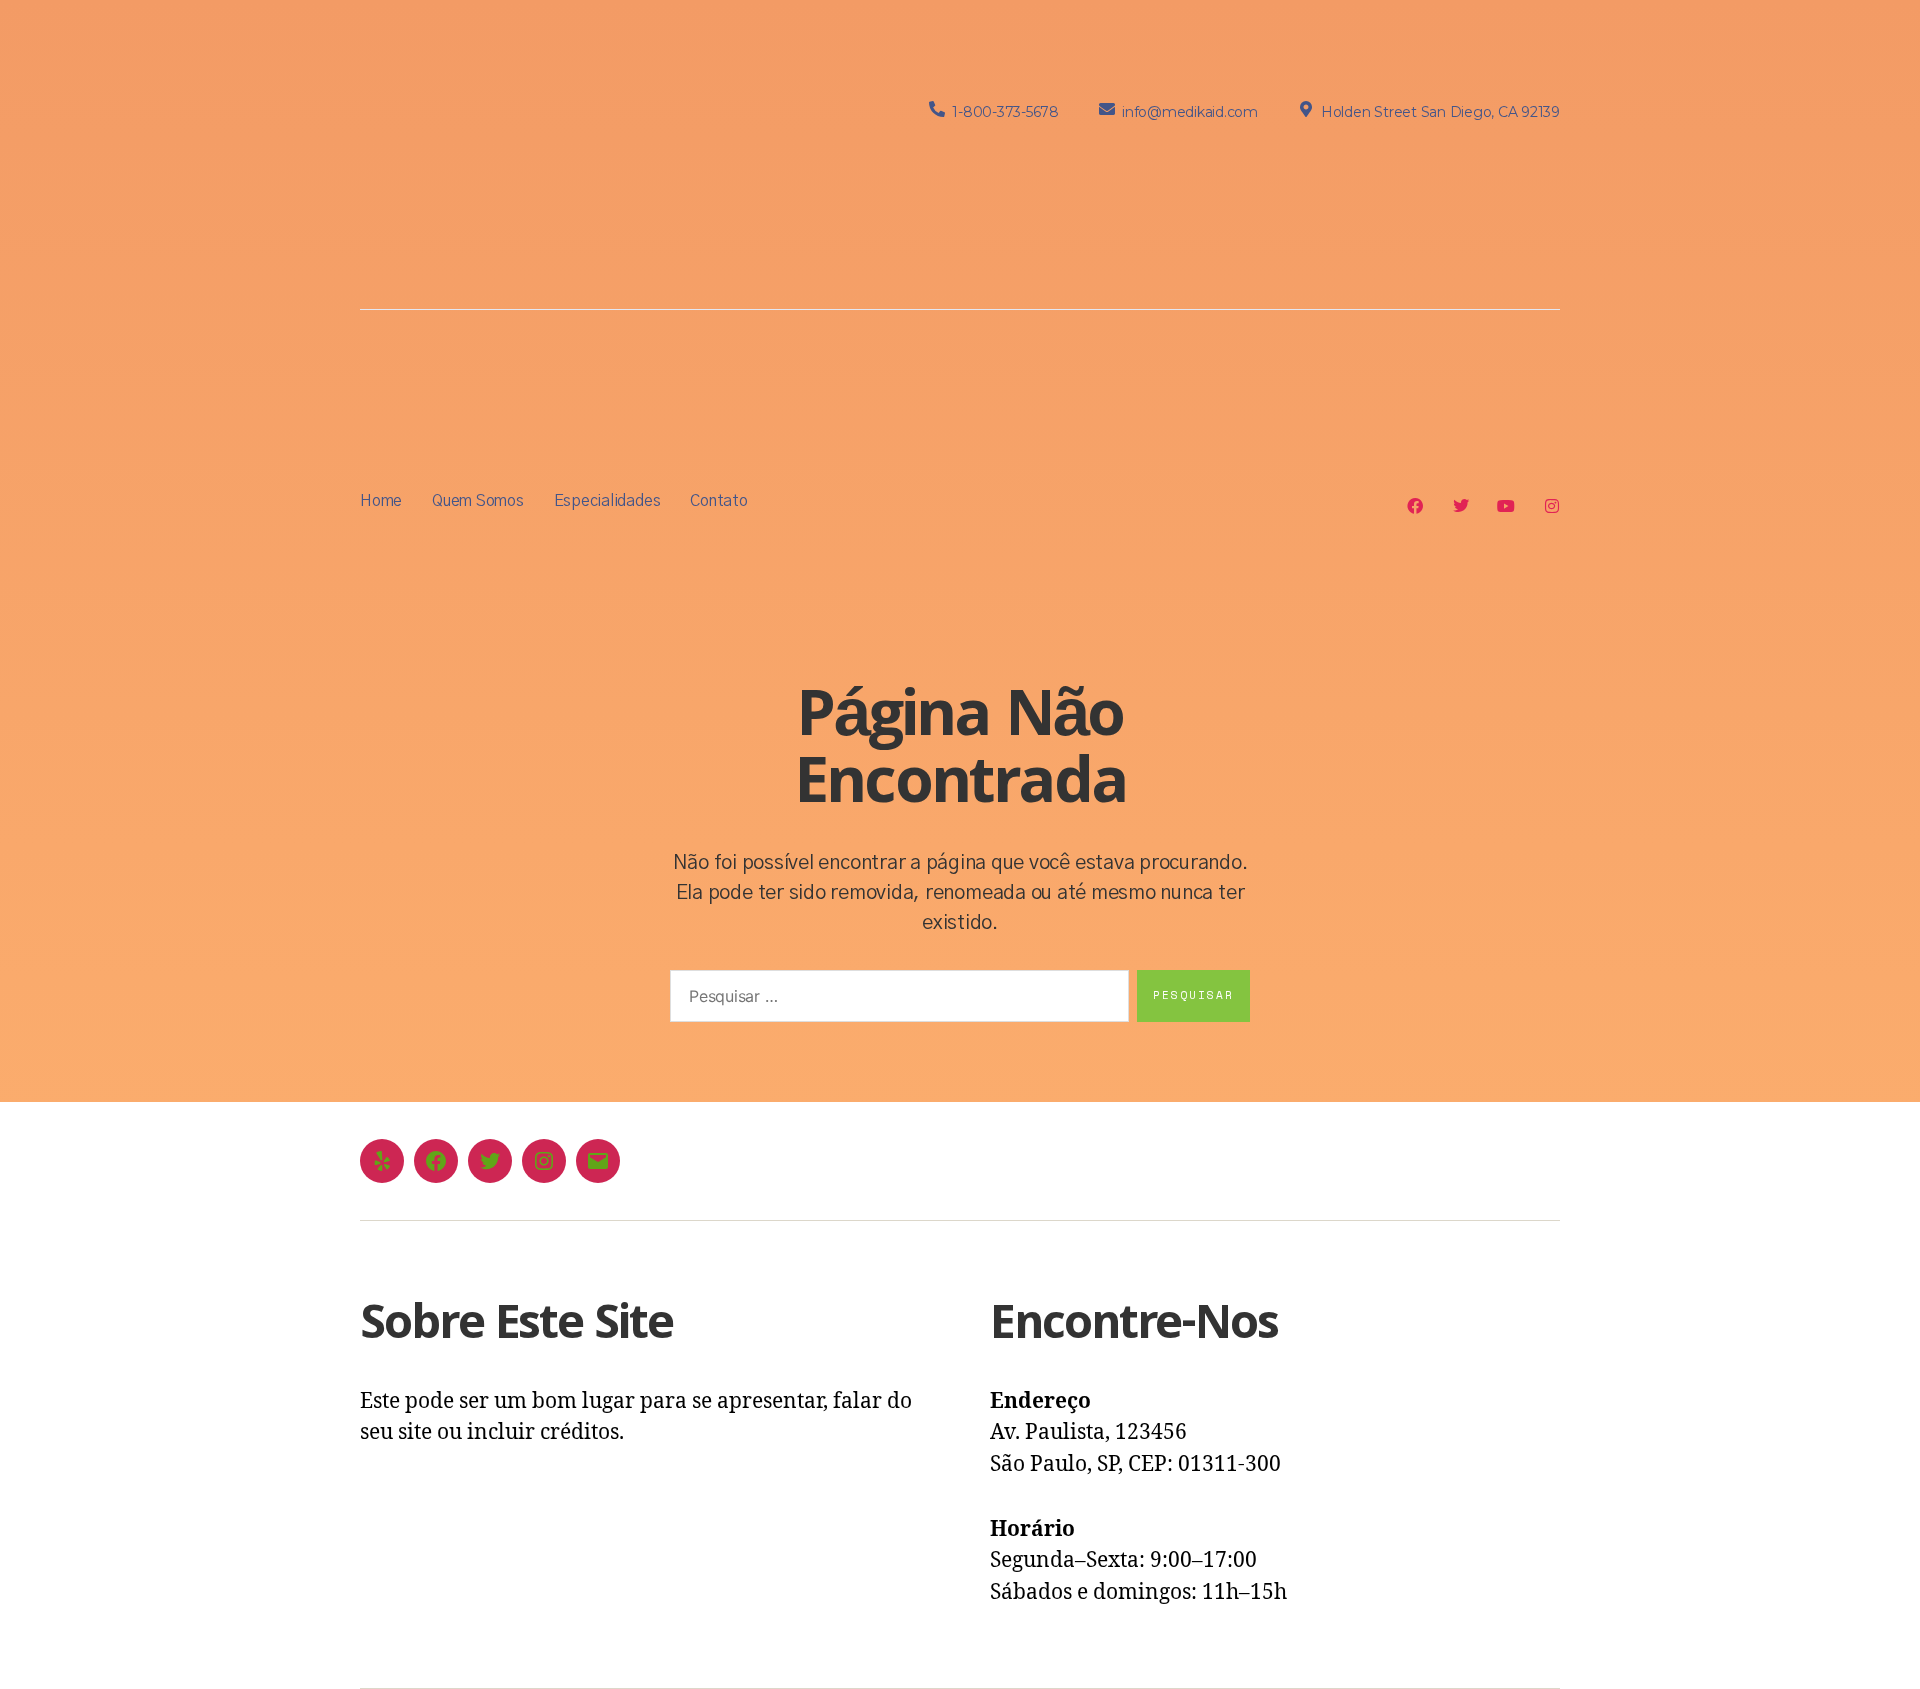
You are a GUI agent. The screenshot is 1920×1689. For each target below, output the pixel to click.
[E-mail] (598, 1161)
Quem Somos (478, 501)
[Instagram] (544, 1161)
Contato (718, 501)
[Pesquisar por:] (895, 1000)
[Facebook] (436, 1161)
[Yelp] (382, 1161)
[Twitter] (490, 1161)
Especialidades (607, 501)
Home (381, 501)
